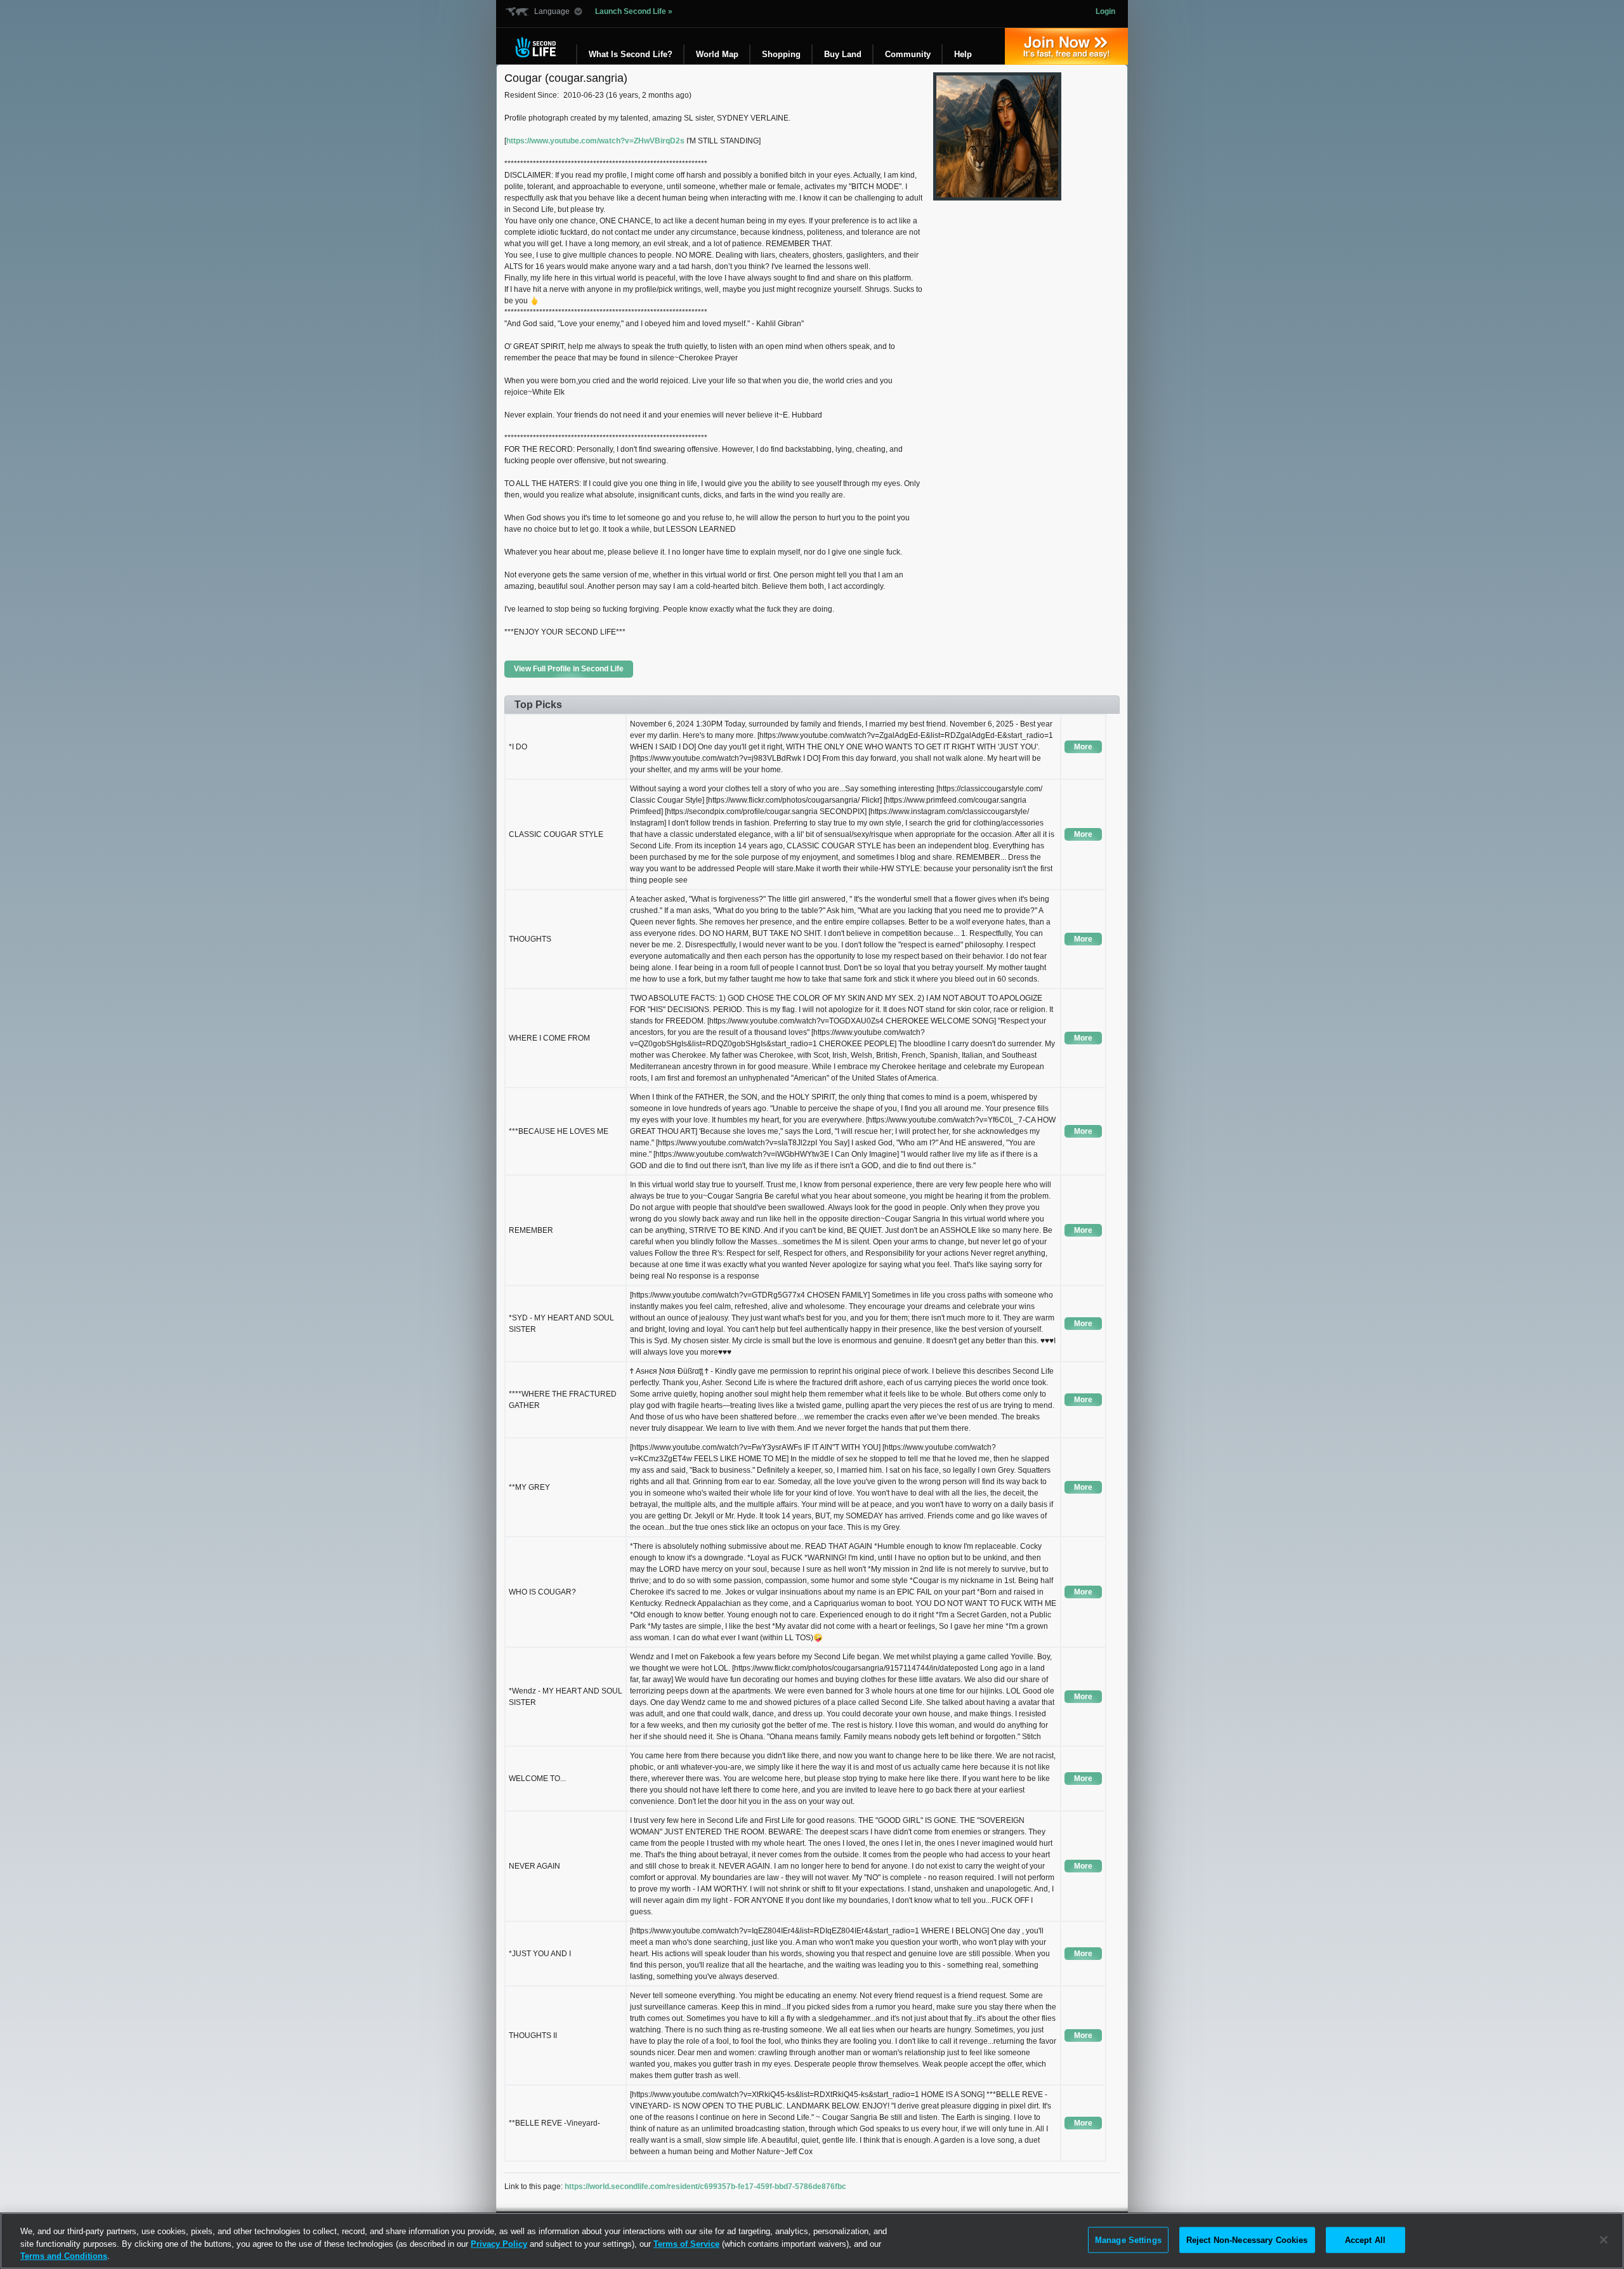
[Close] (1604, 2240)
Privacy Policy (499, 2244)
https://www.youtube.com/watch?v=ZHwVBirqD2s (595, 141)
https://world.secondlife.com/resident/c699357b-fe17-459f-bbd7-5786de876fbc (705, 2187)
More (1083, 747)
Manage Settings (1128, 2239)
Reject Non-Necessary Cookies (1247, 2239)
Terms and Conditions (64, 2256)
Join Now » (1066, 46)
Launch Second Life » (634, 11)
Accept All (1365, 2239)
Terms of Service (686, 2244)
